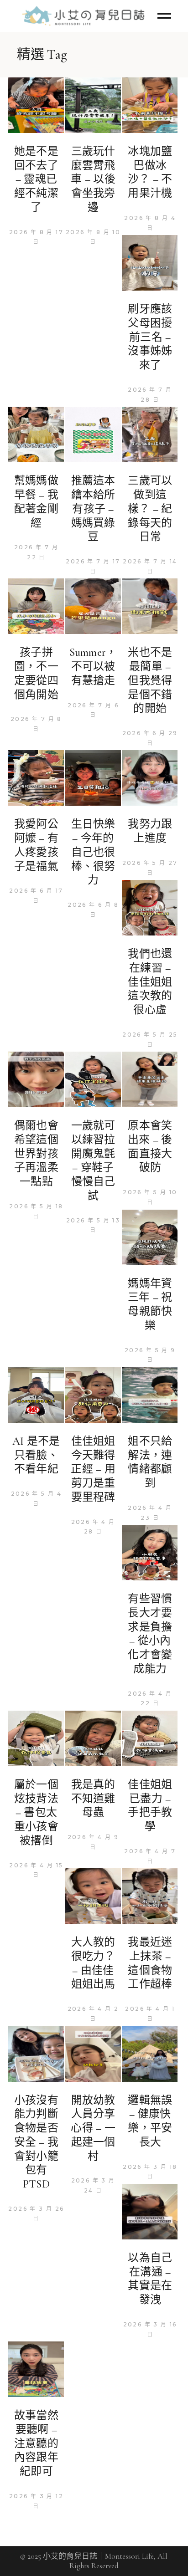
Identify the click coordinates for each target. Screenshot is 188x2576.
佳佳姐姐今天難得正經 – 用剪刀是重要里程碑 (93, 1469)
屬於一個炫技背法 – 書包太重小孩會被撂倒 (36, 1813)
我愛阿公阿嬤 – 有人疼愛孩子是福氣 (36, 845)
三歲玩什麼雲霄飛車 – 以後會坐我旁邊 (93, 179)
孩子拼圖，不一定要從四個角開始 (36, 673)
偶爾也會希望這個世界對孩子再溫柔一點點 (36, 1154)
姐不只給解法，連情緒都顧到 (150, 1462)
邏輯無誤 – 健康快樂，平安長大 (150, 2121)
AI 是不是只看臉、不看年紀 (36, 1455)
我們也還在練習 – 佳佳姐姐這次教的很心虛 (150, 982)
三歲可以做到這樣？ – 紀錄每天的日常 (150, 509)
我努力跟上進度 (150, 831)
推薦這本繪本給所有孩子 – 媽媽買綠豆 (93, 509)
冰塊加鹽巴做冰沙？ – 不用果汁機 (150, 172)
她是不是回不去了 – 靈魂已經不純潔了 (36, 179)
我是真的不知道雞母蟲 (93, 1799)
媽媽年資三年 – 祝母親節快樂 (150, 1305)
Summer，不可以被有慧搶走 (93, 666)
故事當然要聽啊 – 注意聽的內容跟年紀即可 (36, 2443)
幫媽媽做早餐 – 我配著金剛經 (36, 502)
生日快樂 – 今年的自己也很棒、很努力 (93, 852)
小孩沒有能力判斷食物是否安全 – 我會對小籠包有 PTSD (36, 2142)
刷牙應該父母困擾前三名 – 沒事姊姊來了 (150, 337)
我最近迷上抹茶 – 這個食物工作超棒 (150, 1963)
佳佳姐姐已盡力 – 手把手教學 (150, 1806)
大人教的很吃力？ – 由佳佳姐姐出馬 (93, 1963)
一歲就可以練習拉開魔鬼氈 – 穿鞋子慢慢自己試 (93, 1161)
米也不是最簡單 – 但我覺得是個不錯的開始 (150, 680)
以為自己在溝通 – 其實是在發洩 (150, 2279)
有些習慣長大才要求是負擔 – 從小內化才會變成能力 (150, 1634)
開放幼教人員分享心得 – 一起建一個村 (93, 2128)
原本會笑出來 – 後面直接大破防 (150, 1147)
